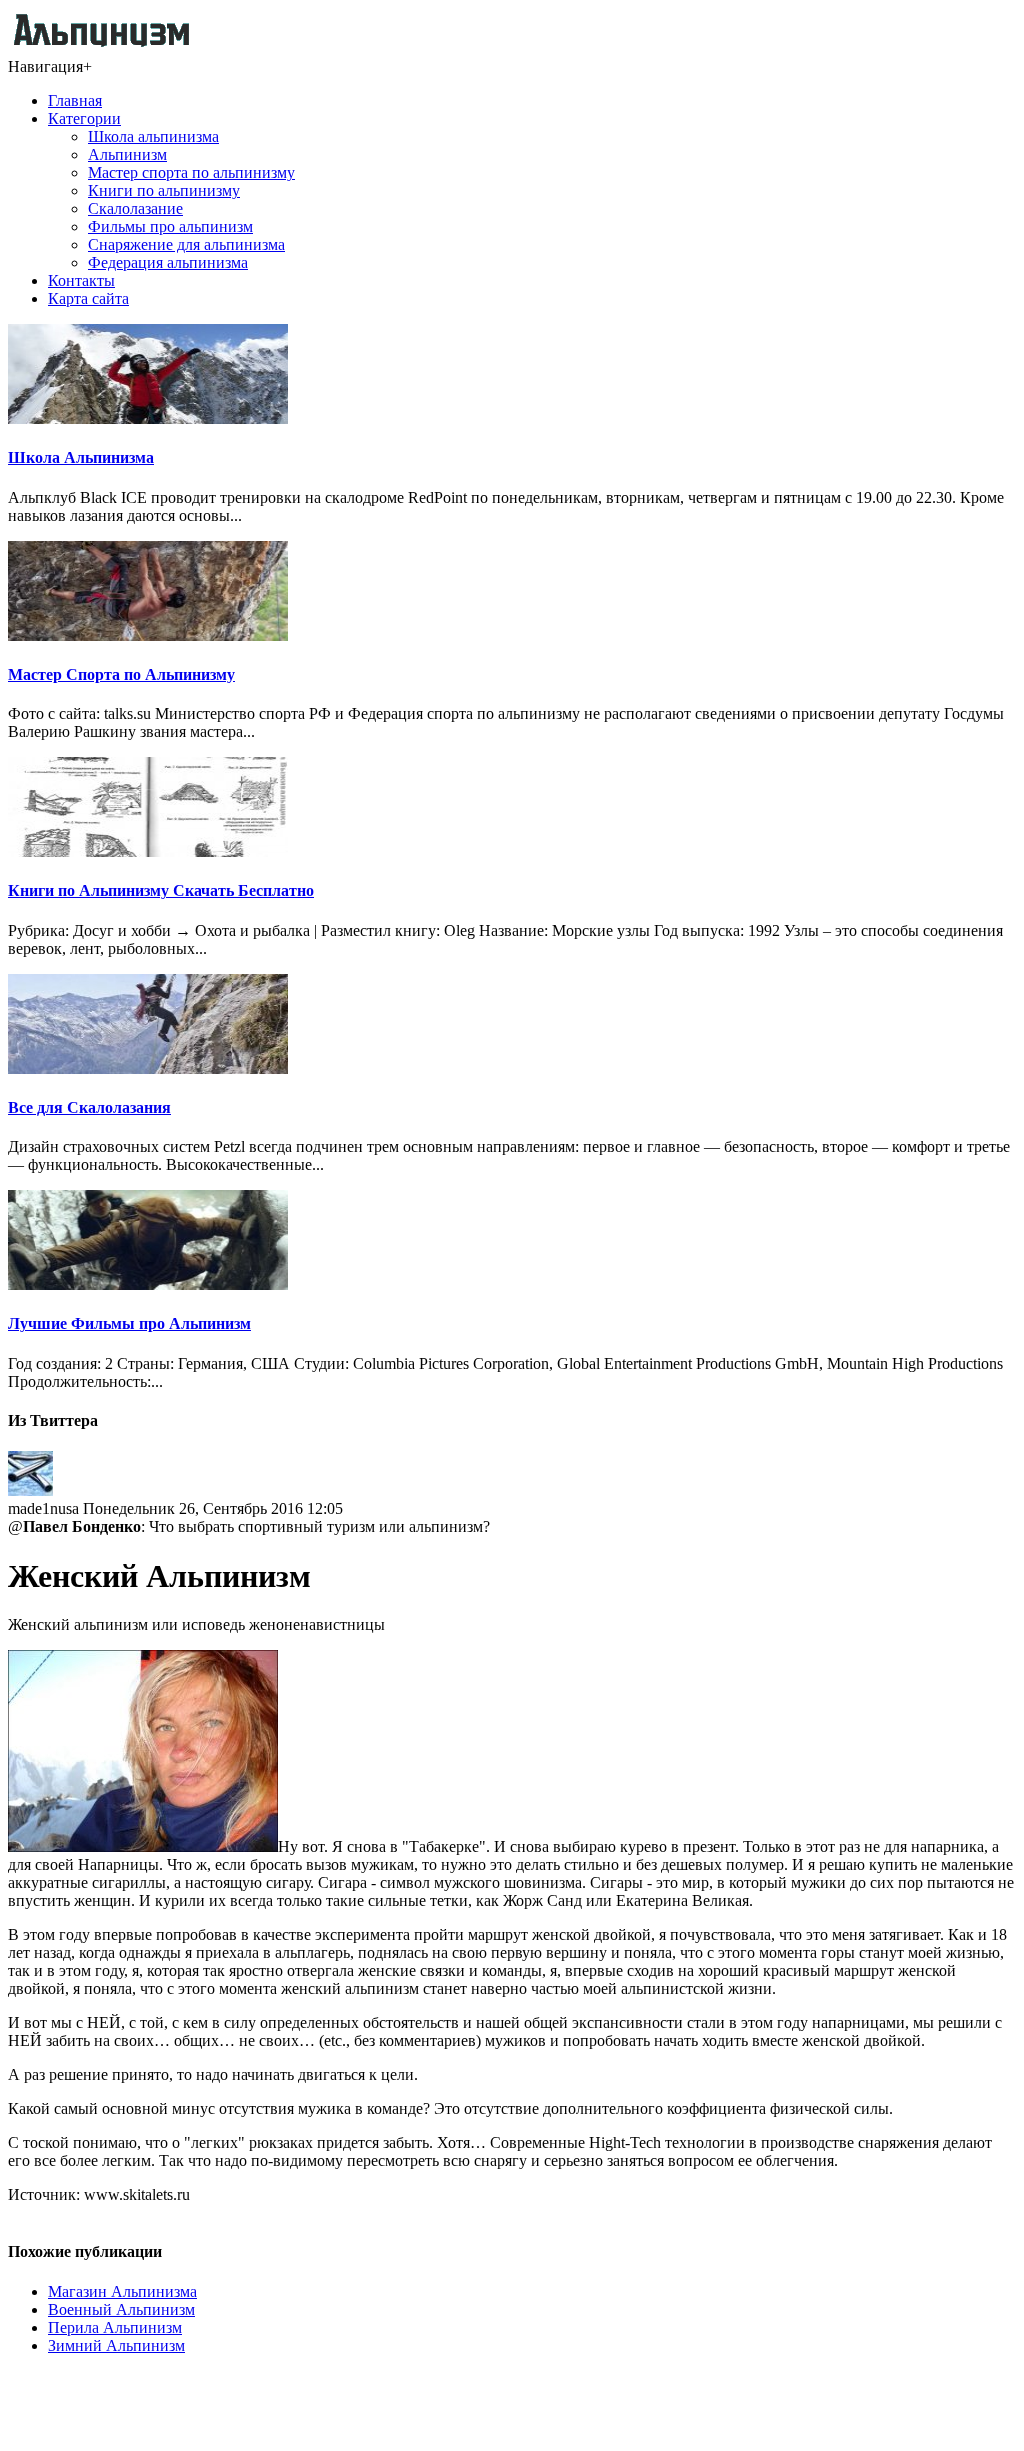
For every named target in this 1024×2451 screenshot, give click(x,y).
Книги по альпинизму (164, 190)
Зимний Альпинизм (116, 2345)
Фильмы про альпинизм (170, 226)
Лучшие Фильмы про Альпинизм (129, 1323)
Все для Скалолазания (89, 1107)
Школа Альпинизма (81, 457)
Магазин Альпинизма (122, 2291)
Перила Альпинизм (115, 2327)
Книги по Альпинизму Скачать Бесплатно (161, 890)
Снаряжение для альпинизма (186, 244)
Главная (75, 100)
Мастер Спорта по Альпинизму (121, 674)
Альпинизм (127, 154)
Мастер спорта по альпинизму (191, 172)
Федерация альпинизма (168, 262)
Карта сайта (88, 298)
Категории (84, 118)
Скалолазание (135, 208)
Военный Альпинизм (121, 2309)
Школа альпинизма (153, 136)
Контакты (81, 280)
